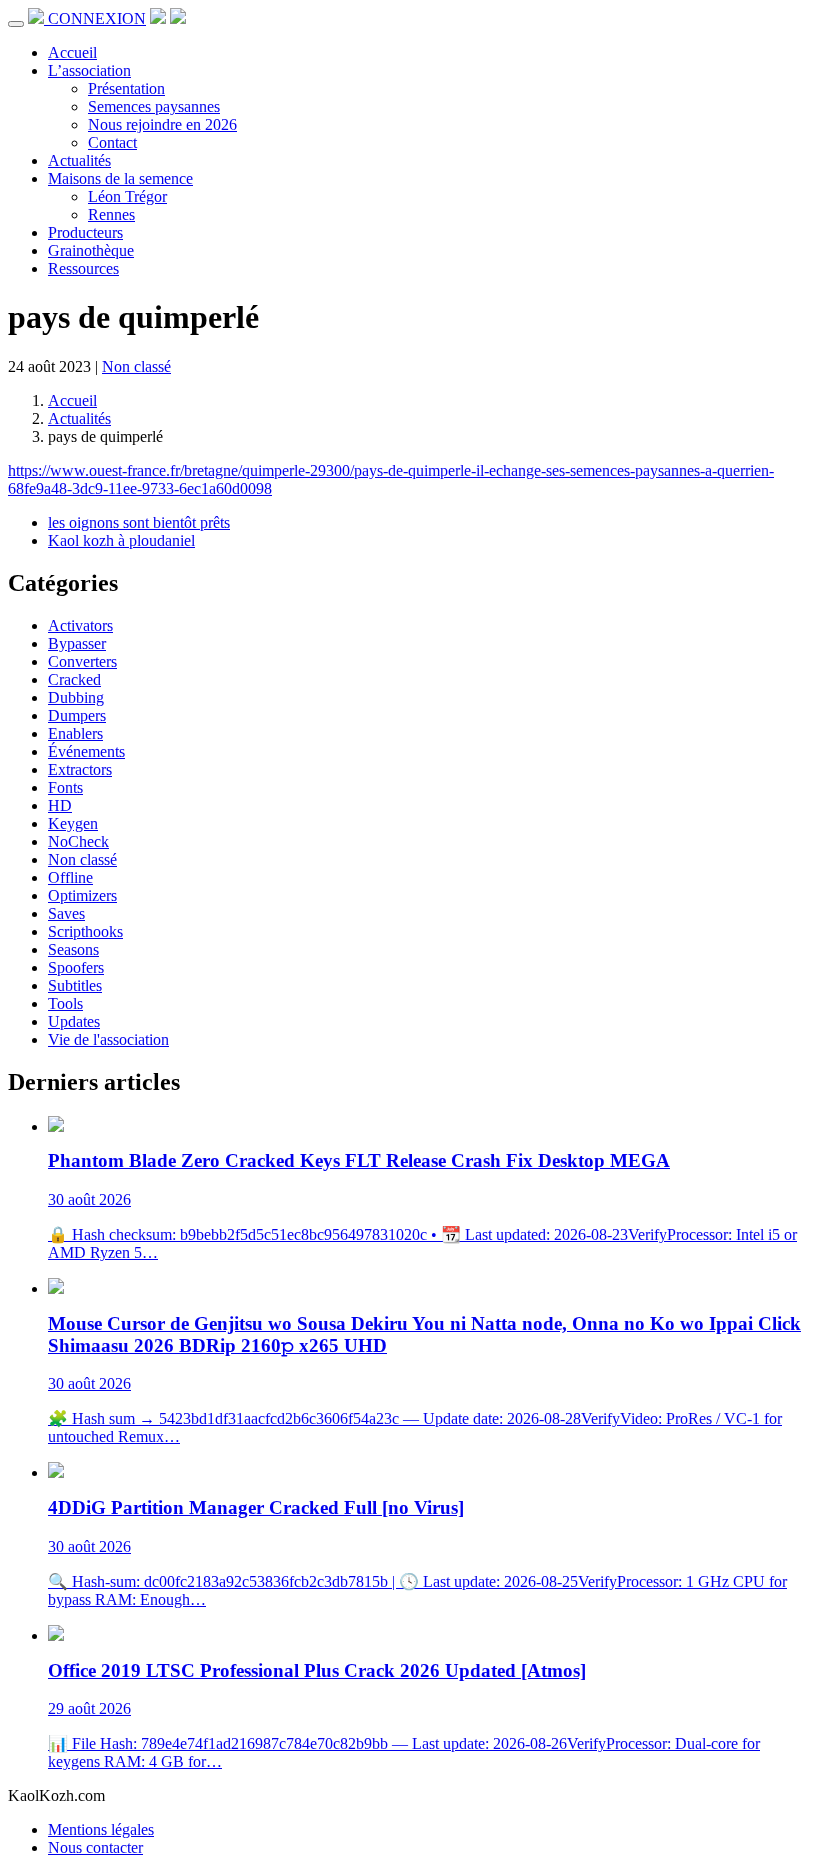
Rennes (111, 214)
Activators (80, 625)
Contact (112, 142)
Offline (70, 877)
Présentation (126, 88)
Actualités (79, 160)
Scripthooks (85, 931)
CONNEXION (97, 18)
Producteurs (85, 232)
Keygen (73, 823)
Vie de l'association (108, 1039)
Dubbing (76, 697)
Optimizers (82, 895)
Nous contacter (95, 1847)
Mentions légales (101, 1829)
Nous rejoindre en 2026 (162, 124)
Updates (74, 1021)
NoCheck (78, 841)
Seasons (73, 949)
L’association (89, 70)
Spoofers (76, 967)
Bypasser (77, 643)
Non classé (136, 366)
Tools (65, 1003)
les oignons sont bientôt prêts (139, 522)
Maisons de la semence (120, 178)
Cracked (74, 679)
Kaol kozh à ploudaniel (121, 540)
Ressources (83, 268)
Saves (66, 913)
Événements (86, 751)
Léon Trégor (127, 196)
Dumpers (77, 715)
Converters (82, 661)
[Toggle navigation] (16, 24)
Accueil (72, 52)
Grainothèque (91, 250)
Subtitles (75, 985)
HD (60, 805)
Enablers (75, 733)
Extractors (80, 769)
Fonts (65, 787)
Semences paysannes (154, 106)
